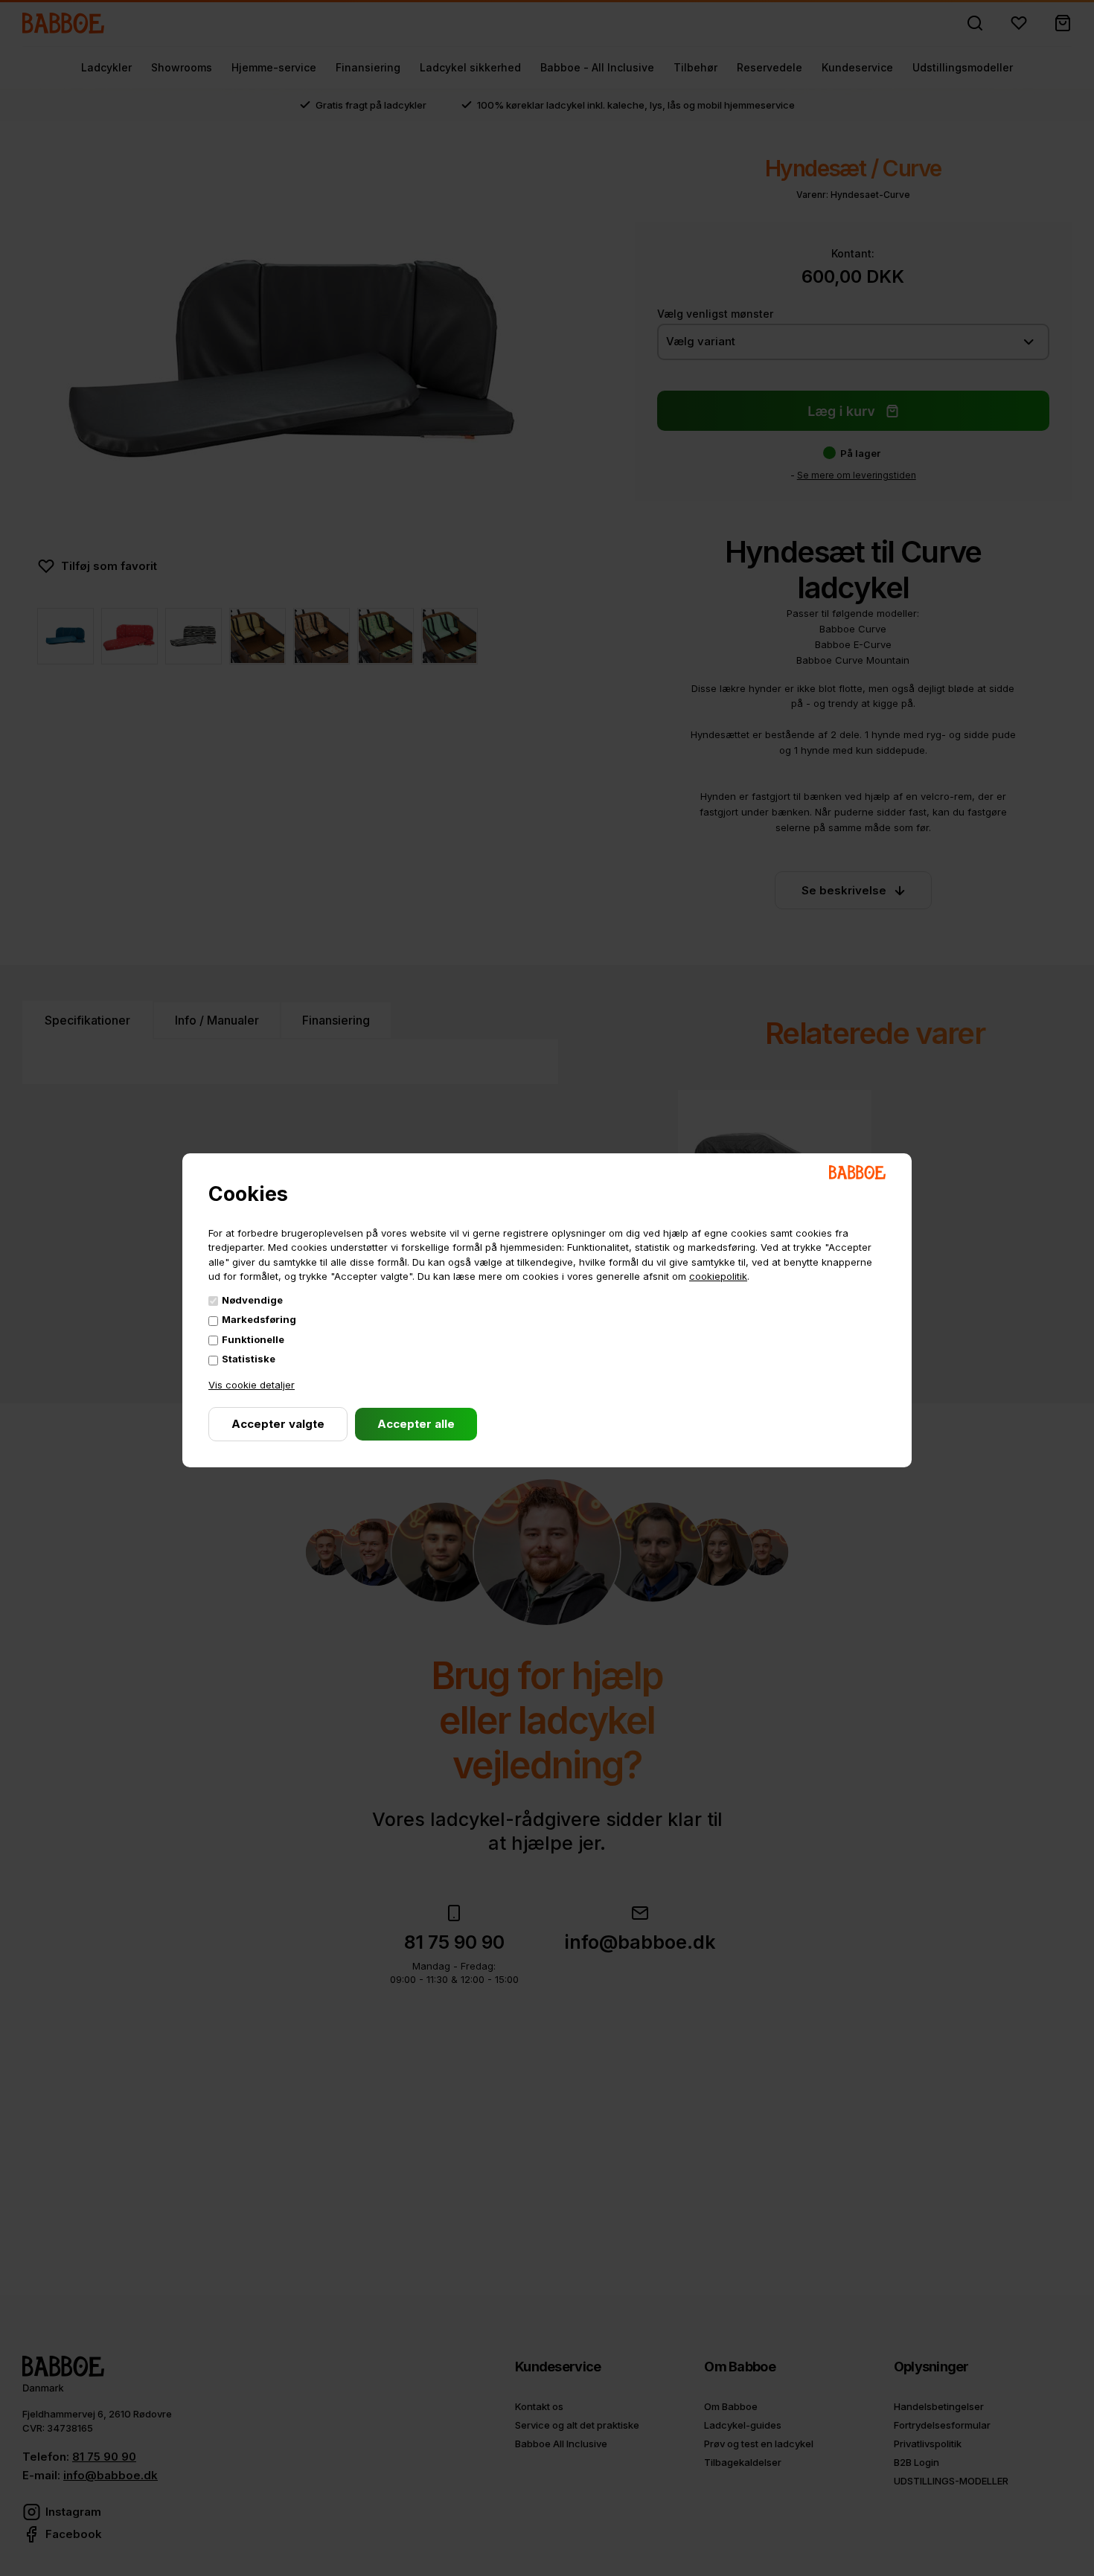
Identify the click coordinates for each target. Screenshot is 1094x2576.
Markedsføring (259, 1319)
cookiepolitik (718, 1276)
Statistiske (249, 1359)
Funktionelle (253, 1339)
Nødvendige (252, 1300)
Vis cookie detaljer (252, 1385)
